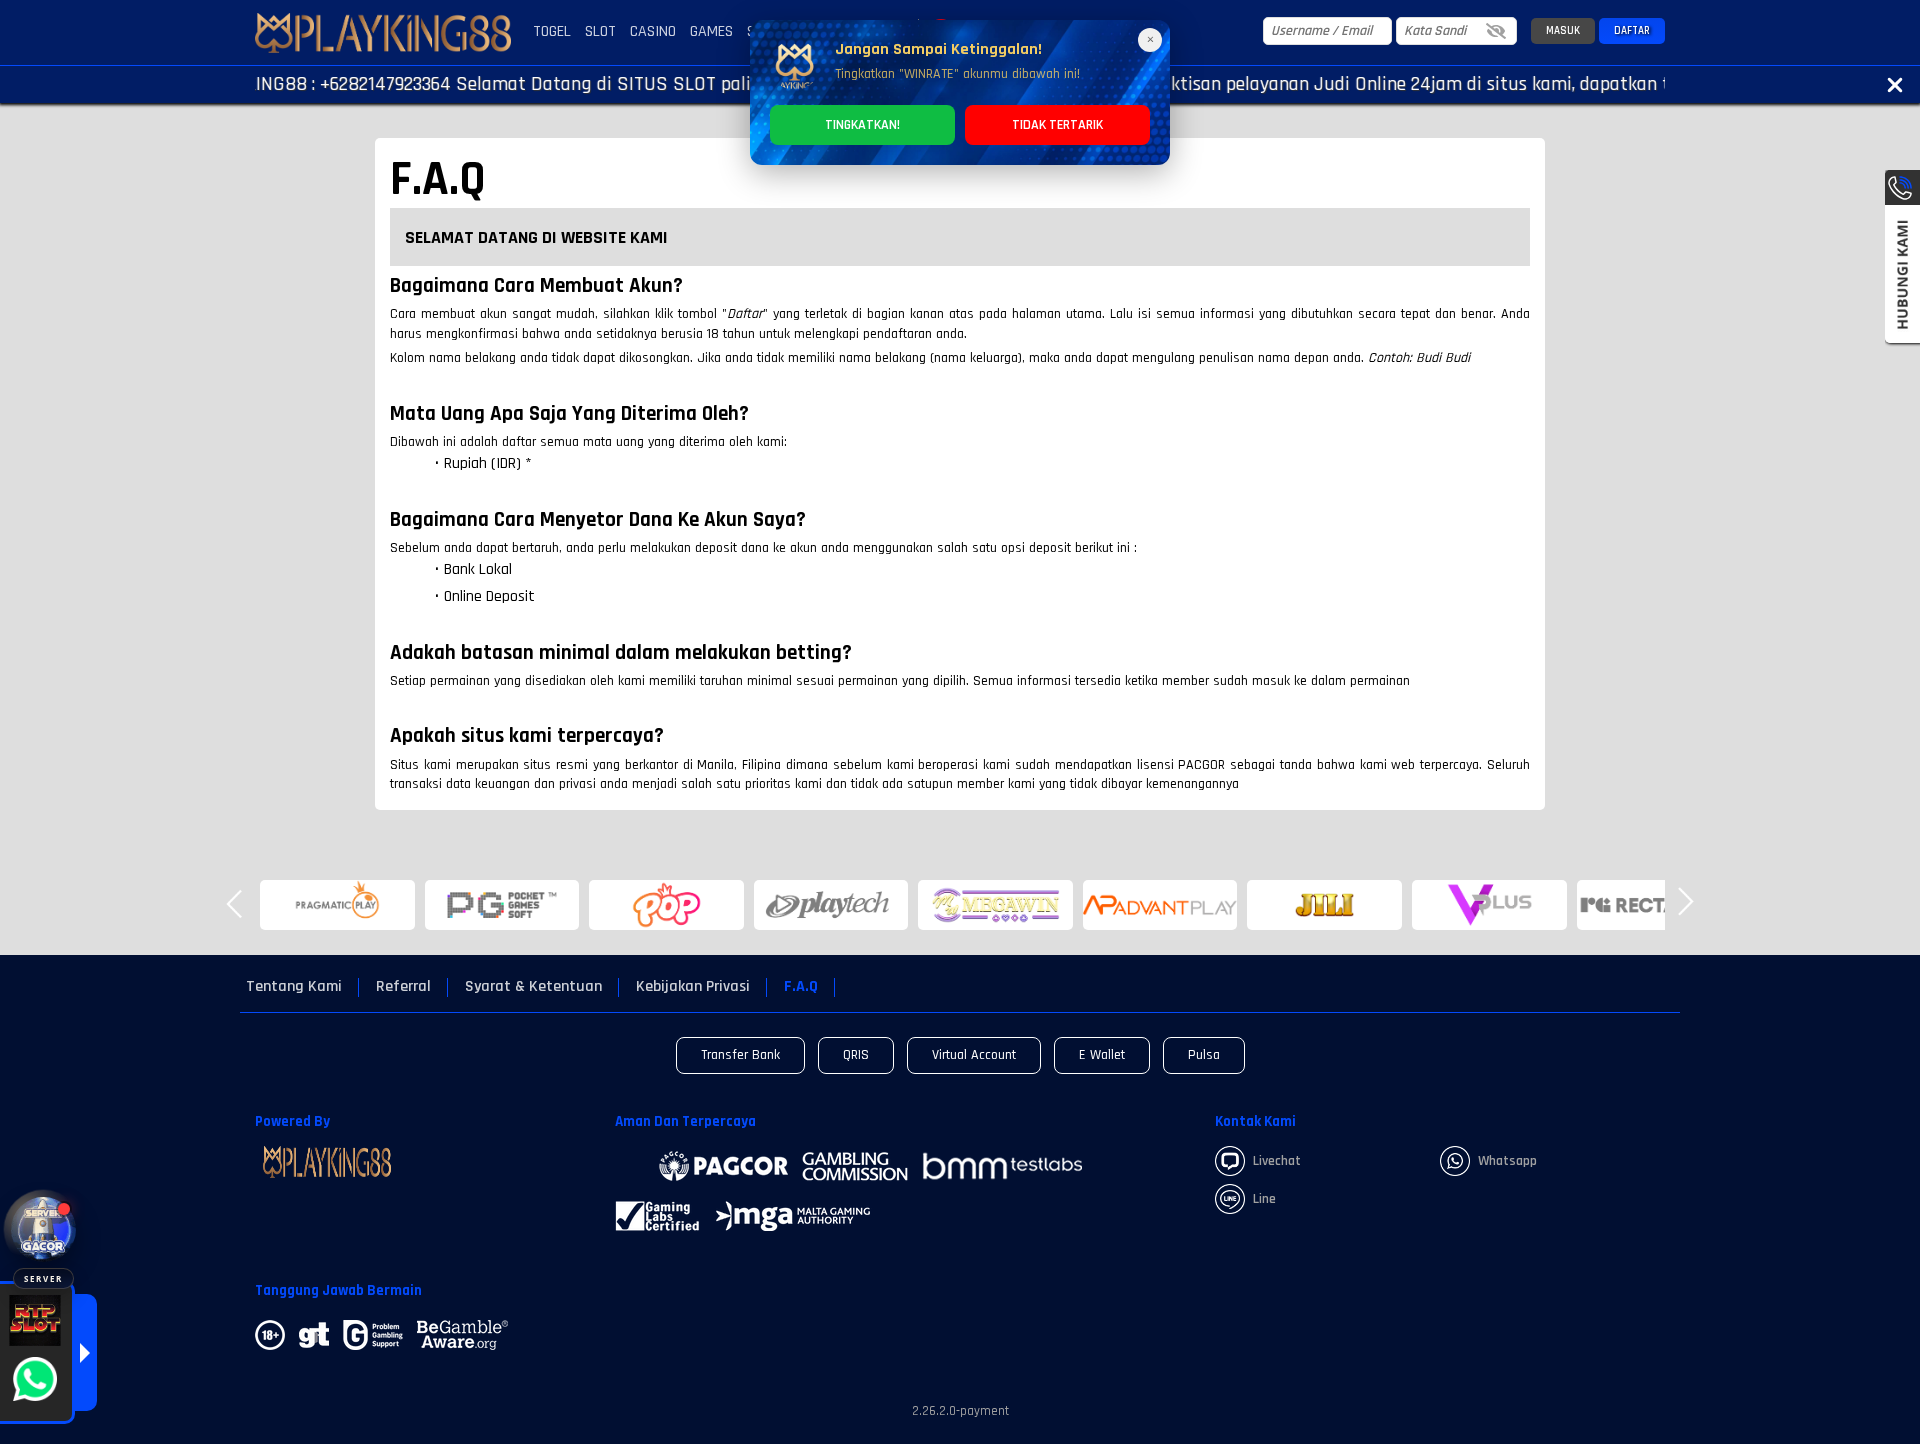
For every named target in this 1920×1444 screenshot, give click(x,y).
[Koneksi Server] (43, 1229)
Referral (403, 987)
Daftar (1632, 31)
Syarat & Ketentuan (533, 987)
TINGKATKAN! (862, 125)
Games (711, 31)
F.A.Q (801, 987)
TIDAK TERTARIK (1057, 125)
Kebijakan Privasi (693, 987)
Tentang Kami (294, 987)
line (1264, 1199)
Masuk (1563, 31)
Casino (653, 31)
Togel (552, 31)
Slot (600, 31)
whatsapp (1507, 1161)
